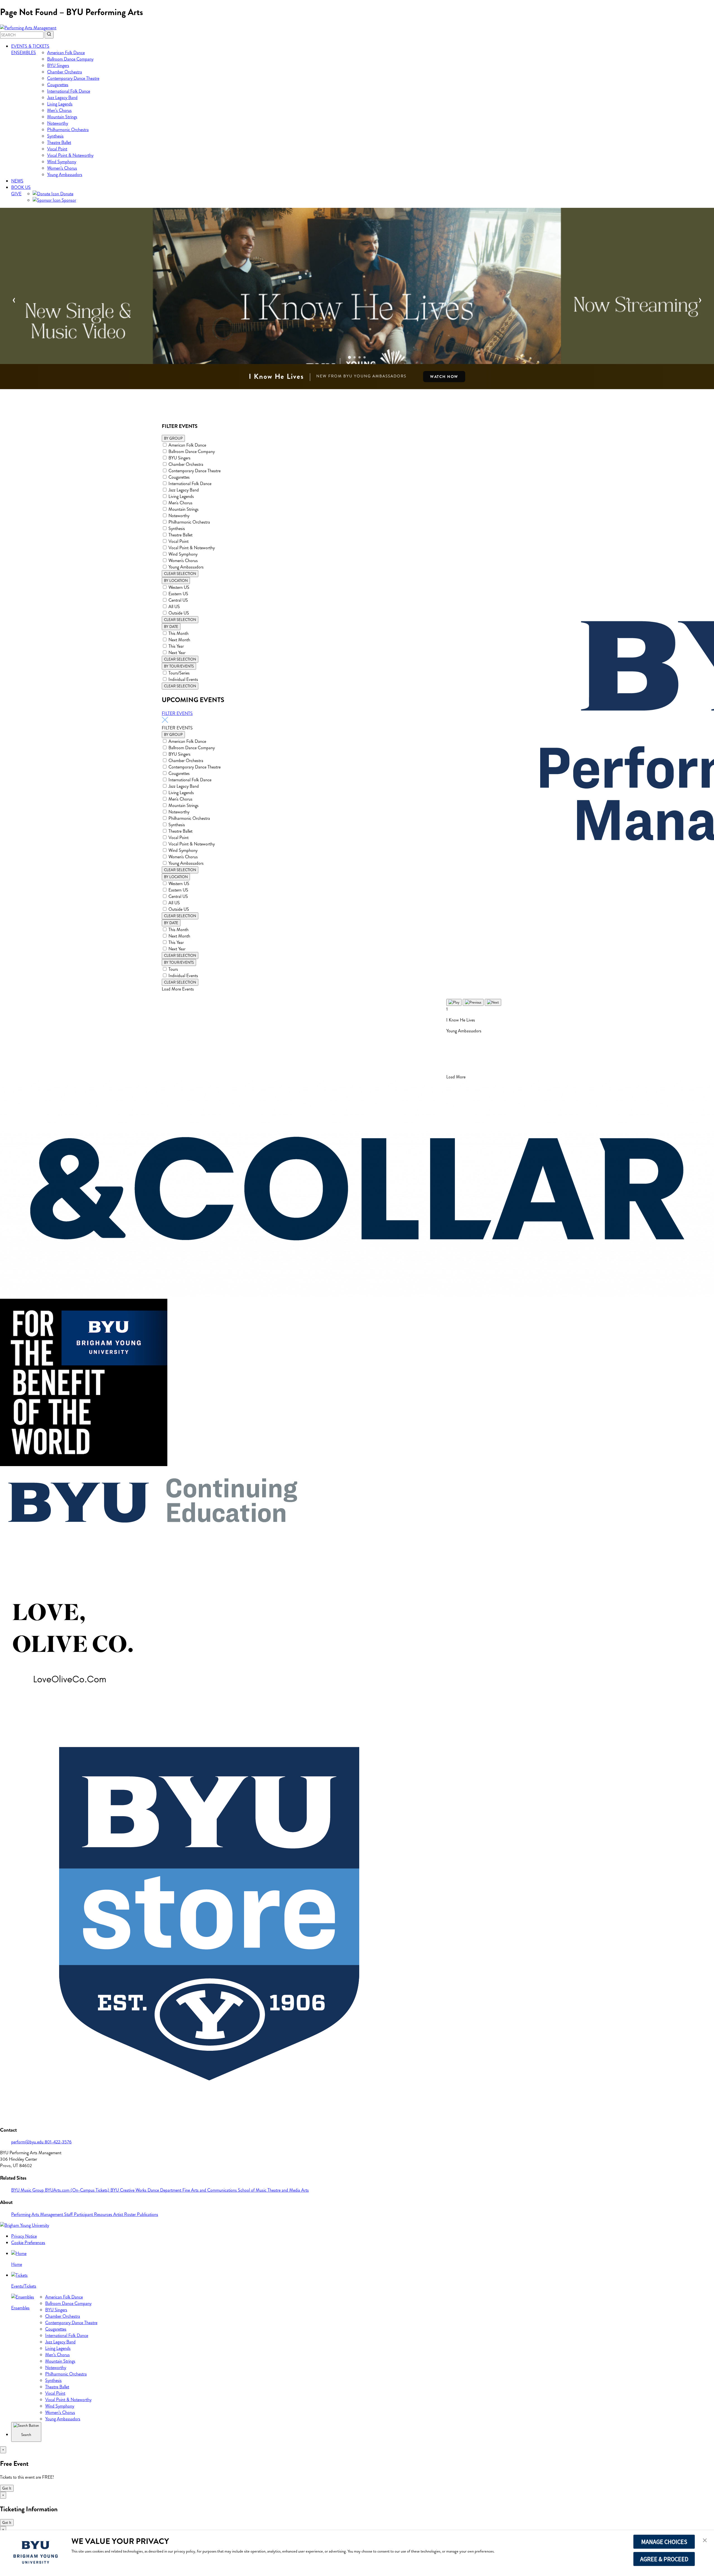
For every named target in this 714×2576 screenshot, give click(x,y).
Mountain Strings (62, 117)
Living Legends (60, 104)
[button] (705, 2541)
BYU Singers (58, 65)
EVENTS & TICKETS (30, 46)
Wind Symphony (62, 162)
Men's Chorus (180, 503)
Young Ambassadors (65, 174)
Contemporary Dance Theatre (73, 78)
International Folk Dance (69, 91)
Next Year (177, 653)
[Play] (454, 1002)
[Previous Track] (473, 1002)
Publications (148, 2214)
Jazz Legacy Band (62, 97)
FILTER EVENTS (177, 713)
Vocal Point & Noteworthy (70, 155)
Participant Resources (94, 2214)
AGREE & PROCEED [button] (664, 2559)
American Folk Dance (66, 53)
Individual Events (183, 679)
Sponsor (68, 200)
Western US (179, 587)
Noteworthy (58, 123)
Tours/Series (179, 673)
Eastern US (178, 594)
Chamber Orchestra (65, 72)
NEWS (17, 181)
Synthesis (55, 136)
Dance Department (165, 2190)
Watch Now (444, 377)
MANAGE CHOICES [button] (664, 2542)
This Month (178, 633)
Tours (173, 969)
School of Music (253, 2190)
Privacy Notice (24, 2236)
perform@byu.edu (28, 2142)
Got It (7, 2488)
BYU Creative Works (129, 2190)
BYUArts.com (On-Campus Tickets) (78, 2190)
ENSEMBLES (24, 53)
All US (174, 607)
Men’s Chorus (59, 110)
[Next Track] (493, 1002)
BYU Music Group (28, 2190)
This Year (176, 646)
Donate (66, 194)
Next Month (179, 640)
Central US (178, 600)
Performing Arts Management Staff (43, 2214)
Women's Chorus (183, 561)
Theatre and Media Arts (288, 2190)
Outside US (179, 613)
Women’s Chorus (62, 168)
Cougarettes (58, 85)
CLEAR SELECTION (180, 574)
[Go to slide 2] (354, 357)
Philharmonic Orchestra (68, 130)
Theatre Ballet (59, 142)
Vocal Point (57, 149)
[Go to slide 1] (349, 357)
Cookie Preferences (28, 2243)
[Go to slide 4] (365, 357)
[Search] (49, 35)
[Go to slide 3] (360, 357)
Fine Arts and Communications (210, 2190)
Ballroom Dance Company (70, 59)
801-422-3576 (58, 2142)
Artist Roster (125, 2214)
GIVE (16, 194)
